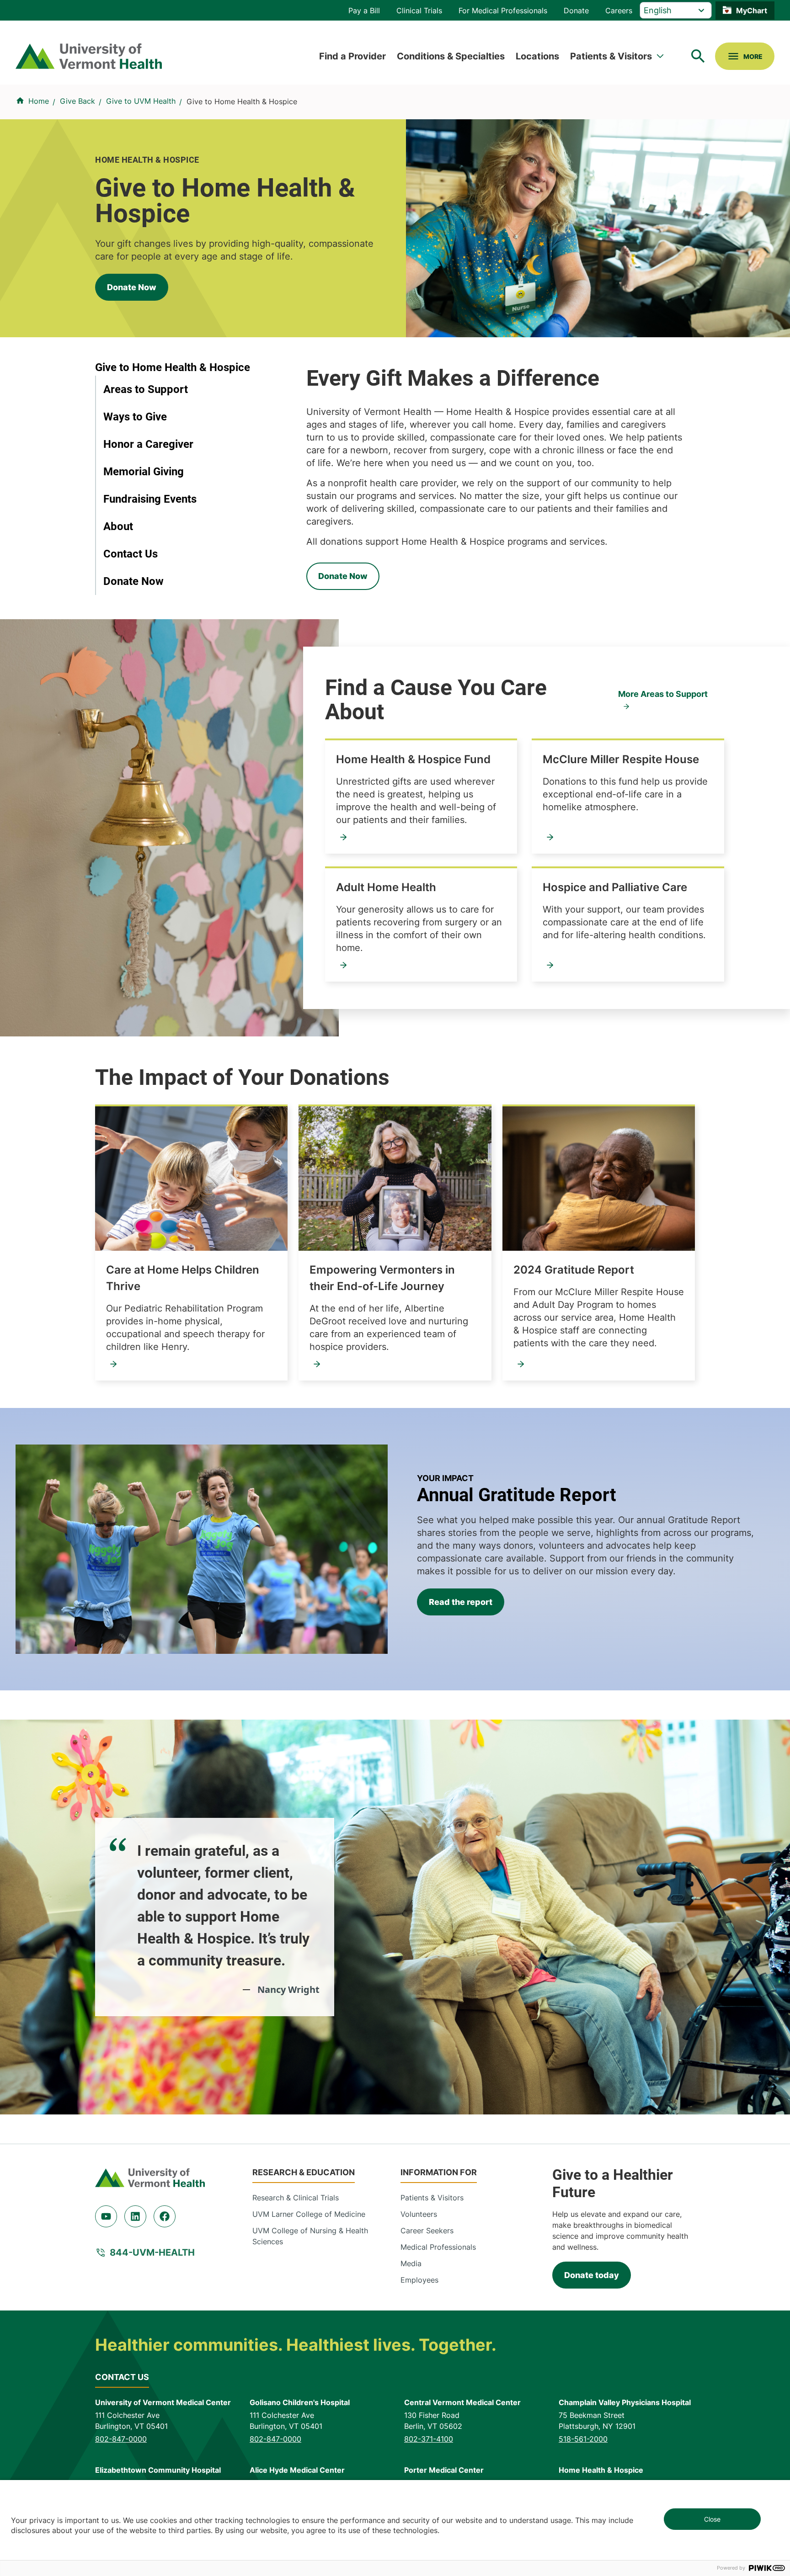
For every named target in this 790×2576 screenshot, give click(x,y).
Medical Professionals (438, 2247)
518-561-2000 (583, 2439)
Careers (619, 11)
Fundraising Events (150, 499)
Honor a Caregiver (148, 444)
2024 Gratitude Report (574, 1270)
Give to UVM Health (141, 101)
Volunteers (419, 2214)
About (118, 526)
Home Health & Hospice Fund (413, 759)
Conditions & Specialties (451, 56)
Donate (576, 11)
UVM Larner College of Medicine (309, 2214)
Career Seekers (427, 2231)
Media (411, 2263)
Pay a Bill (364, 11)
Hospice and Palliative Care (615, 887)
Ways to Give (135, 417)
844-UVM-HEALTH (152, 2252)
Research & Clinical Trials (296, 2198)
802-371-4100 (429, 2439)
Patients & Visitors (611, 56)
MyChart (752, 11)
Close (712, 2519)
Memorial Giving (144, 472)
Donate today (592, 2275)
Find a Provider (352, 56)
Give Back (77, 101)
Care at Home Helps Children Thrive (183, 1278)
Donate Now (132, 287)
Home (39, 101)
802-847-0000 (121, 2439)
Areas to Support (146, 389)
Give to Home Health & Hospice (173, 367)
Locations (537, 56)
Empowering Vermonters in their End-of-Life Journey (382, 1278)
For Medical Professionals (503, 11)
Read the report (461, 1602)
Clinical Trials (419, 11)
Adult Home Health (386, 887)
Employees (419, 2280)
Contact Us (131, 554)
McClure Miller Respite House (621, 759)
